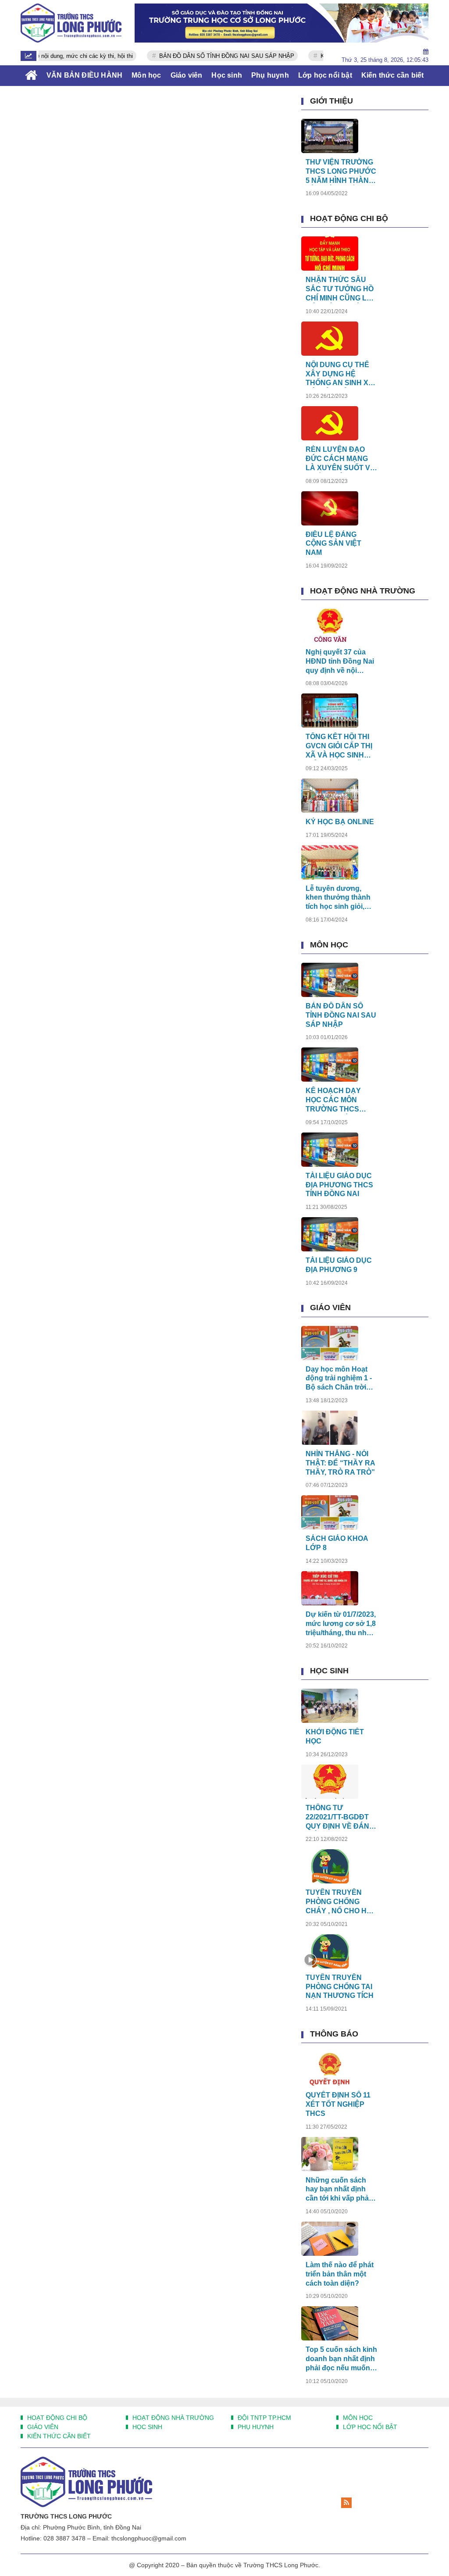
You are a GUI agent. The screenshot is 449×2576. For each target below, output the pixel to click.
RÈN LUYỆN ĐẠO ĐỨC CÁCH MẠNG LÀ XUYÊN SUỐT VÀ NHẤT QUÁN (340, 459)
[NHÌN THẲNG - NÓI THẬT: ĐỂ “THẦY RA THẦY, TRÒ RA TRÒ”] (330, 1428)
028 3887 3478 (64, 2538)
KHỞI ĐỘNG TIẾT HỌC (335, 1736)
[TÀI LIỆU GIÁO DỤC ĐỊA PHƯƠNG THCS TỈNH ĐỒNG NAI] (330, 1150)
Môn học (329, 945)
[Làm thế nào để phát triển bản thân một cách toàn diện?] (330, 2239)
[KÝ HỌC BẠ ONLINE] (330, 796)
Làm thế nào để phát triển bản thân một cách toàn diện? (340, 2274)
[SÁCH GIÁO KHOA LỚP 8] (330, 1512)
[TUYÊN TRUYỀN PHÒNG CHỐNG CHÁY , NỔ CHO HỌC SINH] (330, 1866)
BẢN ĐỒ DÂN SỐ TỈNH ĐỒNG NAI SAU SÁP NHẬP (200, 56)
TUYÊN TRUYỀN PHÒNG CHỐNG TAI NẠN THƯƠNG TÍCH (340, 1987)
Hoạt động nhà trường (363, 591)
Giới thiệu (331, 101)
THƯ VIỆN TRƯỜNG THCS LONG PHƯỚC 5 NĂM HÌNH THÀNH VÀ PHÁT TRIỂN (341, 172)
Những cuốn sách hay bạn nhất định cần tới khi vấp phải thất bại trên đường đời (338, 2190)
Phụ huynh (255, 2427)
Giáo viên (330, 1308)
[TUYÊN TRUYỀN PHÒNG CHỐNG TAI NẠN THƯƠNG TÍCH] (330, 1951)
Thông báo (334, 2034)
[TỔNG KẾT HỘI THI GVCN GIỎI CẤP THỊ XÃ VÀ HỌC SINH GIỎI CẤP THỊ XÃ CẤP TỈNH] (330, 711)
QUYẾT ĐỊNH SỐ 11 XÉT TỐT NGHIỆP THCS (338, 2104)
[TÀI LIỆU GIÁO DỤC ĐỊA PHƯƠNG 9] (330, 1234)
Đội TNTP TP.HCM (264, 2418)
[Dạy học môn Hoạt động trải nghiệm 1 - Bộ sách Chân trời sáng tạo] (330, 1343)
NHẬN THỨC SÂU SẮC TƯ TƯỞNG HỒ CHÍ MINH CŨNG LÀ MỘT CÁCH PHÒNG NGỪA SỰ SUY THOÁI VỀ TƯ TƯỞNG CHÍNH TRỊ (340, 289)
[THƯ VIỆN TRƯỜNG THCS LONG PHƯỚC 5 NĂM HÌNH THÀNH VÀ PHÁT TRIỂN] (330, 136)
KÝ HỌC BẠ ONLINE (340, 822)
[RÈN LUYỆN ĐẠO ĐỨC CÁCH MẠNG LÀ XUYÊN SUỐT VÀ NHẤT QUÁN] (330, 423)
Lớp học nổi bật (369, 2427)
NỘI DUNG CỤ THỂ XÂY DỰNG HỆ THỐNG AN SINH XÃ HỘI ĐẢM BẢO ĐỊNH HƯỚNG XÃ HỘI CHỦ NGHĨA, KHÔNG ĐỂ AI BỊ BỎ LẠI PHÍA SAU (341, 374)
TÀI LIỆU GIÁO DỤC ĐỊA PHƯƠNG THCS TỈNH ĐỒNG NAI (339, 1185)
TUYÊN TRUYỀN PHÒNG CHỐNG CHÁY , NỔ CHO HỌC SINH (341, 1902)
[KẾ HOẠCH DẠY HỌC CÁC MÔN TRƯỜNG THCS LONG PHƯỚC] (330, 1065)
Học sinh (329, 1671)
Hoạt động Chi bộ (349, 218)
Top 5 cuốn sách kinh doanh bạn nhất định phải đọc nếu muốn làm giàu (341, 2359)
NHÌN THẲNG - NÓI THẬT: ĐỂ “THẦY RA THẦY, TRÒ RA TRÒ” (340, 1463)
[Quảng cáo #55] (282, 23)
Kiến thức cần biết (58, 2436)
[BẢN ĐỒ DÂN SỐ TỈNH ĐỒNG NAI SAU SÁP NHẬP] (330, 980)
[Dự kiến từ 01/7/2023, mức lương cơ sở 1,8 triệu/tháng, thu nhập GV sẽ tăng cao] (330, 1588)
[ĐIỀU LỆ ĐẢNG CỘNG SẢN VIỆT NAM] (330, 508)
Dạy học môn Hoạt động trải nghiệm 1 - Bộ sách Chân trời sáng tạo (339, 1379)
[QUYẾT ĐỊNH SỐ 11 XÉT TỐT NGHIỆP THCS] (330, 2069)
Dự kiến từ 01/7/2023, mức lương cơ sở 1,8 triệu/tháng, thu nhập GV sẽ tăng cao (341, 1624)
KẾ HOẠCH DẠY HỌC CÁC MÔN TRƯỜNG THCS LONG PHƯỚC (333, 1100)
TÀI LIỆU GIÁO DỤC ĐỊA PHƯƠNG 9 (339, 1265)
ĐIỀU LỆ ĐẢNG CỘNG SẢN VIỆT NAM (333, 544)
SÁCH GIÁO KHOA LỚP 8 (337, 1543)
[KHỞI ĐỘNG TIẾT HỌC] (330, 1706)
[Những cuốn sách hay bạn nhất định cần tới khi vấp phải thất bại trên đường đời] (330, 2154)
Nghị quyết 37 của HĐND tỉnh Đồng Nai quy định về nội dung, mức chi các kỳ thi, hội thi (341, 662)
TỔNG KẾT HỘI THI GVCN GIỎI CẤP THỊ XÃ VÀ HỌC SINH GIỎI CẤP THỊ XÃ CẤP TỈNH (339, 746)
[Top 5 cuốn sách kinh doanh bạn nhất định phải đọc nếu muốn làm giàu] (330, 2323)
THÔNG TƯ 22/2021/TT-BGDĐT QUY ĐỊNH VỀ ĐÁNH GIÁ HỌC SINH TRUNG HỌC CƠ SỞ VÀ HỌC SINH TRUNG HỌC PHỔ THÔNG (340, 1817)
